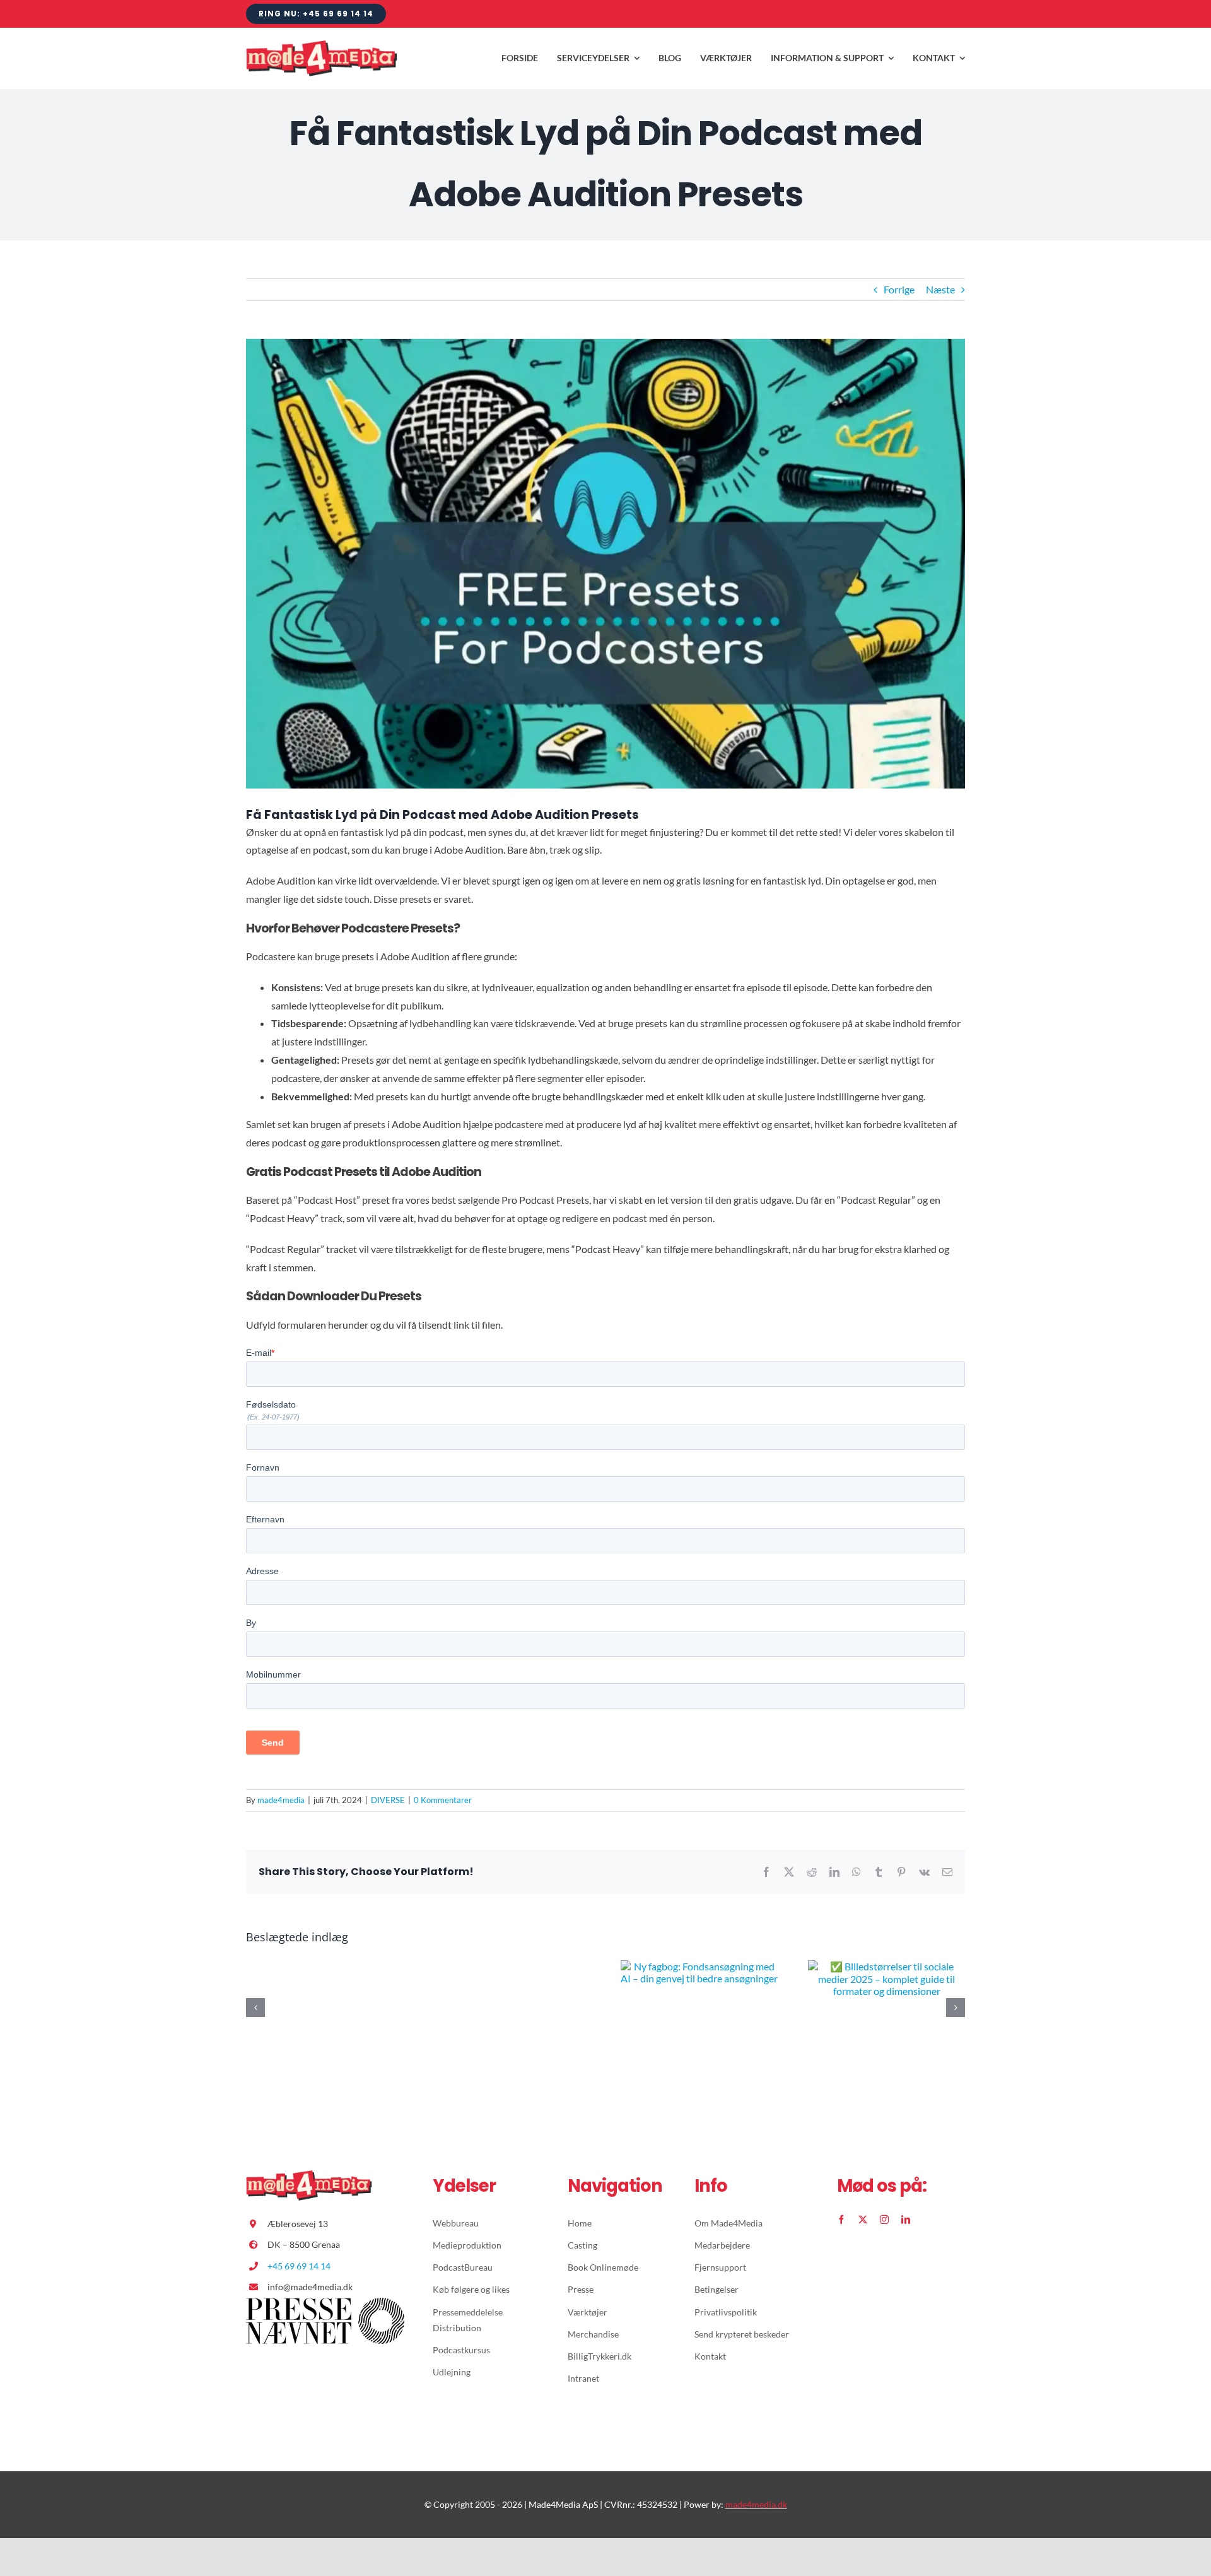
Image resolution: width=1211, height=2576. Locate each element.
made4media (281, 1800)
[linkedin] (906, 2220)
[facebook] (841, 2220)
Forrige (899, 289)
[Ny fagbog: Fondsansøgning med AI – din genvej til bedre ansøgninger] (699, 1966)
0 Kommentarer (443, 1800)
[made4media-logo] (322, 45)
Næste (940, 289)
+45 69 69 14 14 (299, 2266)
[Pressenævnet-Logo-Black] (325, 2303)
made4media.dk (756, 2504)
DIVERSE (388, 1800)
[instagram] (884, 2220)
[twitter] (863, 2220)
